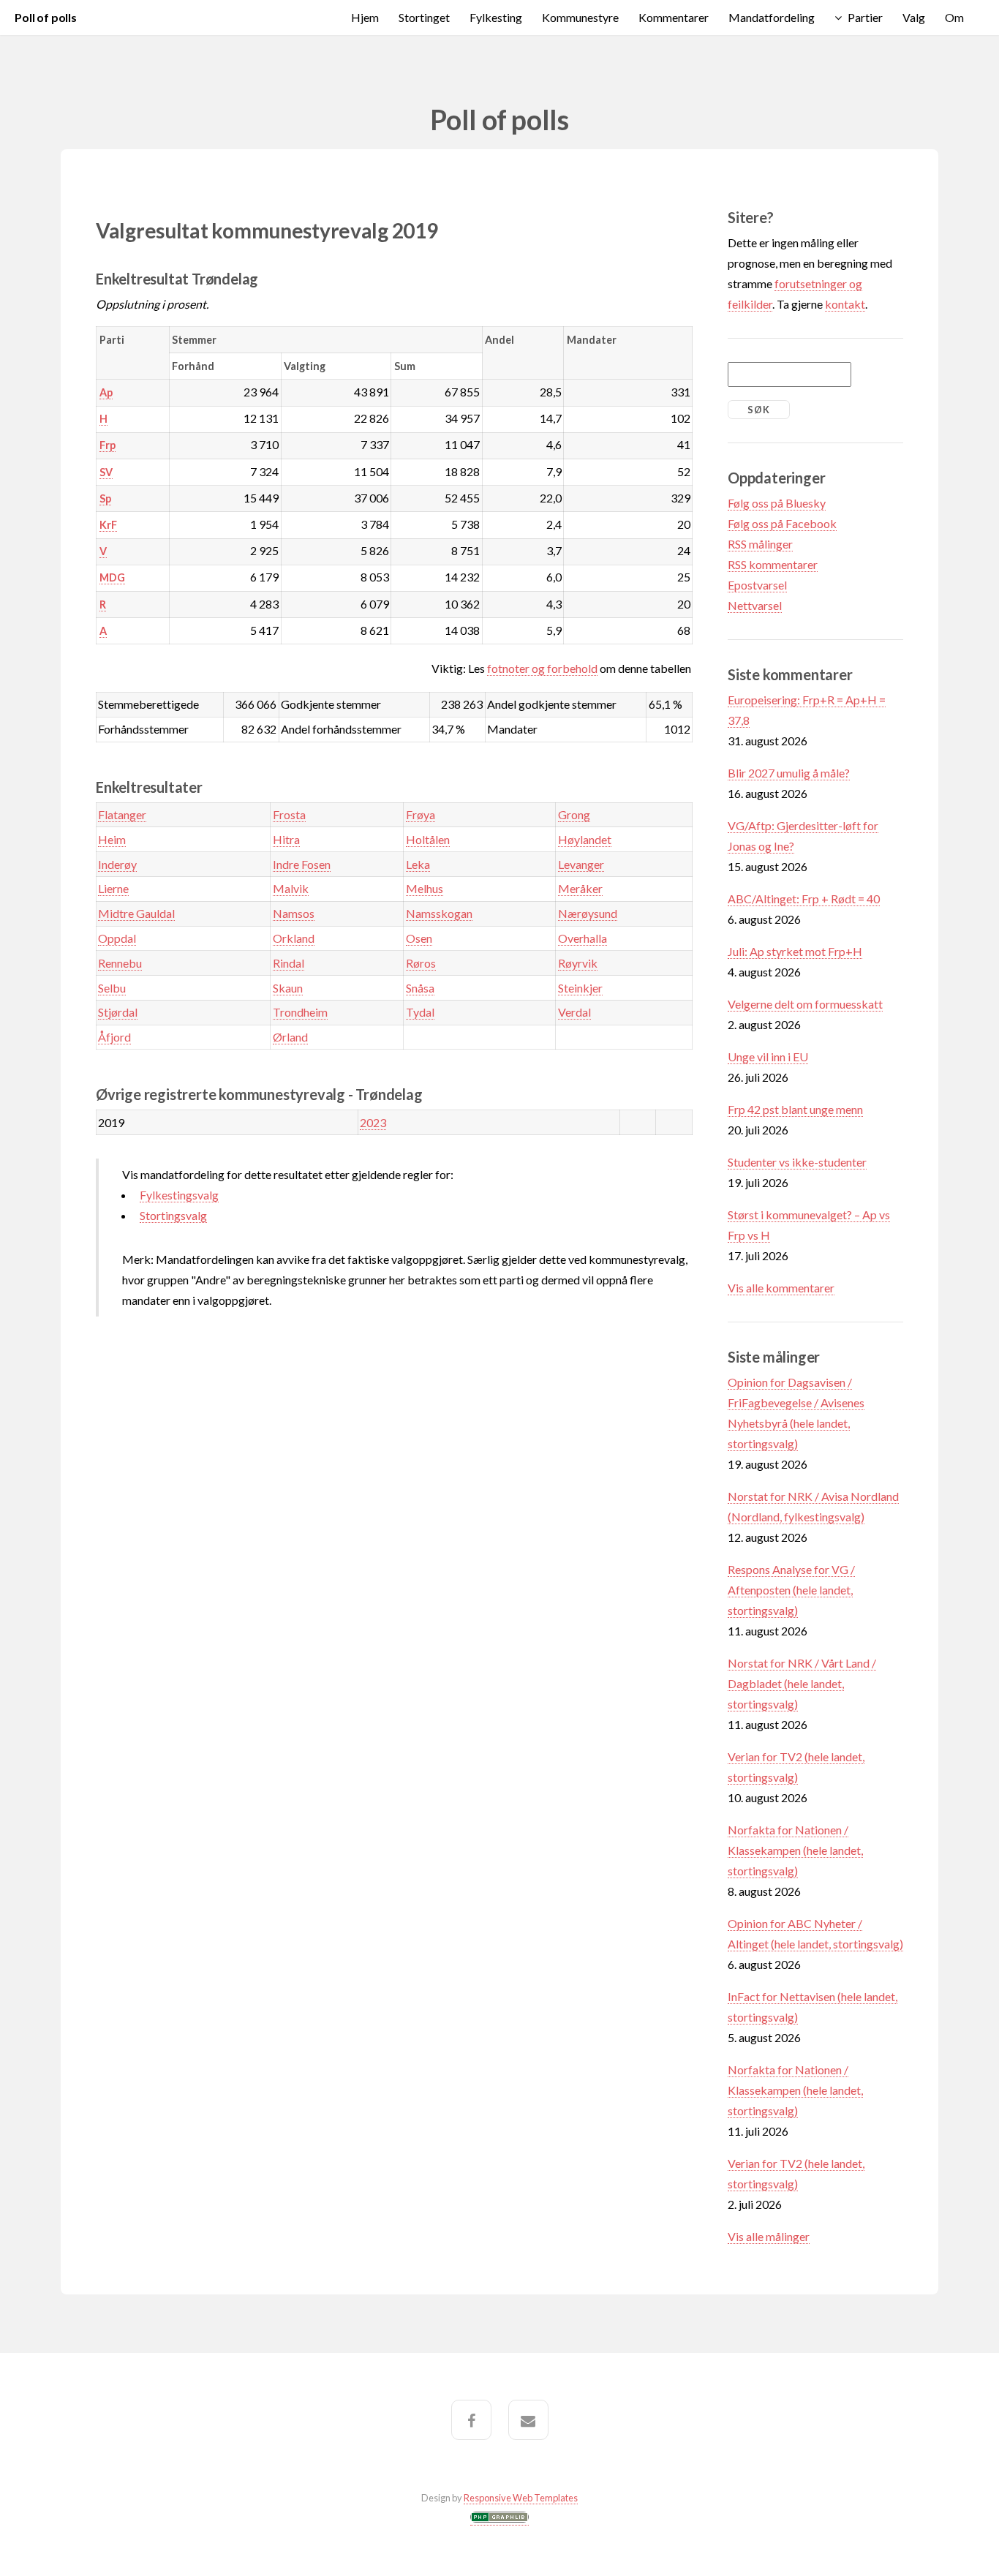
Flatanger (122, 814)
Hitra (286, 839)
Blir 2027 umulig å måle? (789, 773)
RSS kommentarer (773, 564)
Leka (418, 864)
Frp (108, 445)
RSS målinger (760, 544)
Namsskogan (439, 913)
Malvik (291, 888)
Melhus (425, 888)
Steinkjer (580, 988)
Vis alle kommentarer (781, 1288)
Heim (112, 839)
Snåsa (420, 988)
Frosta (289, 814)
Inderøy (117, 864)
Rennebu (120, 963)
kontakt (845, 304)
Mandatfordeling (772, 17)
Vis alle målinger (769, 2236)
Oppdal (117, 938)
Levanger (581, 864)
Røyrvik (578, 963)
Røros (421, 963)
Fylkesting (496, 17)
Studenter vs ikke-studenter (797, 1162)
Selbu (112, 988)
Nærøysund (588, 913)
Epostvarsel (757, 585)
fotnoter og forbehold (542, 668)
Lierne (113, 888)
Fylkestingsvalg (179, 1195)
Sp (105, 498)
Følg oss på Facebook (782, 523)
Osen (419, 938)
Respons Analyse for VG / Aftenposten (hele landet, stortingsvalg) (791, 1590)
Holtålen (428, 839)
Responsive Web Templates (521, 2498)
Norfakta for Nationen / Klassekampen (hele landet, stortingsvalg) (795, 1850)
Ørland (290, 1037)
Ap (106, 392)
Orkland (294, 938)
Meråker (580, 888)
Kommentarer (674, 17)
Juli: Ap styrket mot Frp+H (795, 951)
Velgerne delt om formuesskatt (805, 1004)
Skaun (288, 988)
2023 (373, 1122)
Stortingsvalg (173, 1215)
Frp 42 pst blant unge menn (795, 1109)
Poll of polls (46, 17)
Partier (865, 17)
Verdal (574, 1012)
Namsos (294, 913)
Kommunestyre (580, 17)
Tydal (420, 1012)
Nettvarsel (755, 605)
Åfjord (114, 1037)
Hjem (365, 17)
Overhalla (583, 938)
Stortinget (424, 17)
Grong (574, 814)
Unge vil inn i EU (768, 1057)
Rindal (289, 963)
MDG (112, 577)
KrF (108, 525)
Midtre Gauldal (136, 913)
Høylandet (585, 839)
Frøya (421, 814)
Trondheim (300, 1012)
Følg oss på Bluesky (777, 503)
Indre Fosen (302, 864)
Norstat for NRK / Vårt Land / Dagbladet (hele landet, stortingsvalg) (802, 1683)
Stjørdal (118, 1012)
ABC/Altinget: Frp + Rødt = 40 (804, 899)
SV (106, 472)
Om (954, 17)
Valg (914, 17)
